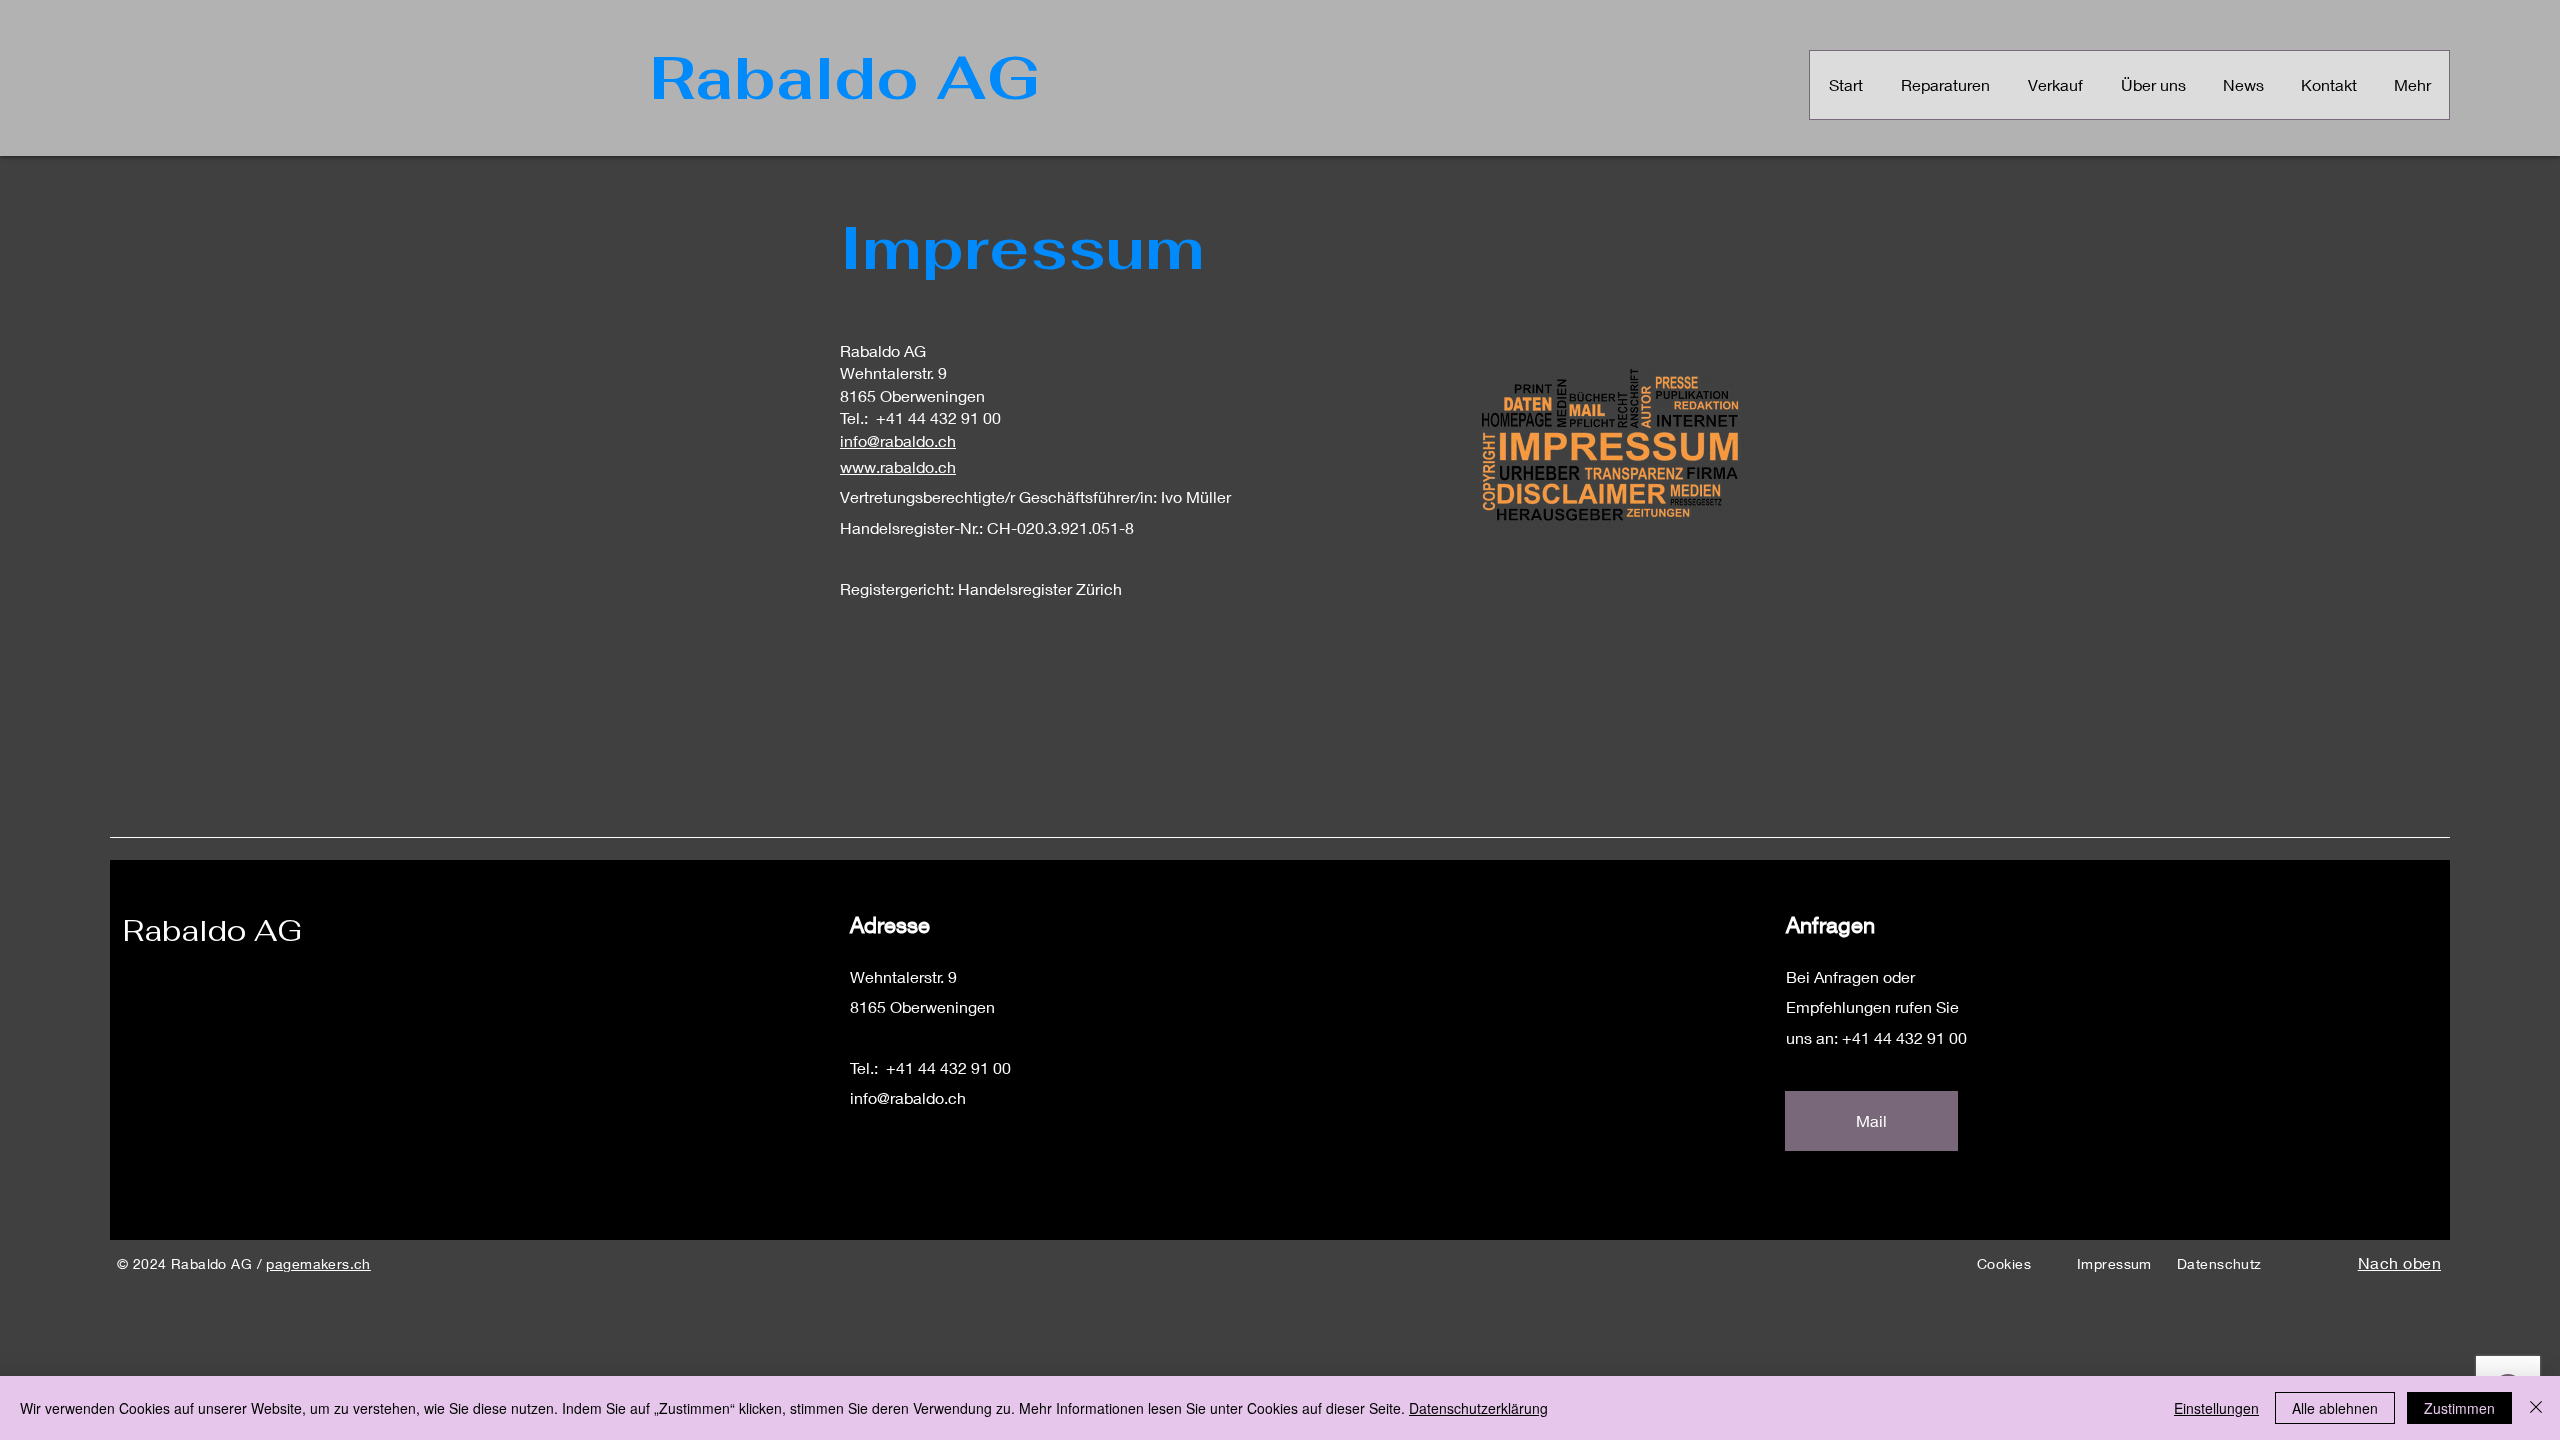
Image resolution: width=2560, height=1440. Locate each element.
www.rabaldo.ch (898, 466)
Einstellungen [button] (2216, 1408)
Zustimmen (2459, 1408)
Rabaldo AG (212, 930)
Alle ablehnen (2335, 1408)
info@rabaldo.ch (898, 440)
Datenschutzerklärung (1478, 1408)
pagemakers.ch (318, 1263)
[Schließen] (2536, 1408)
